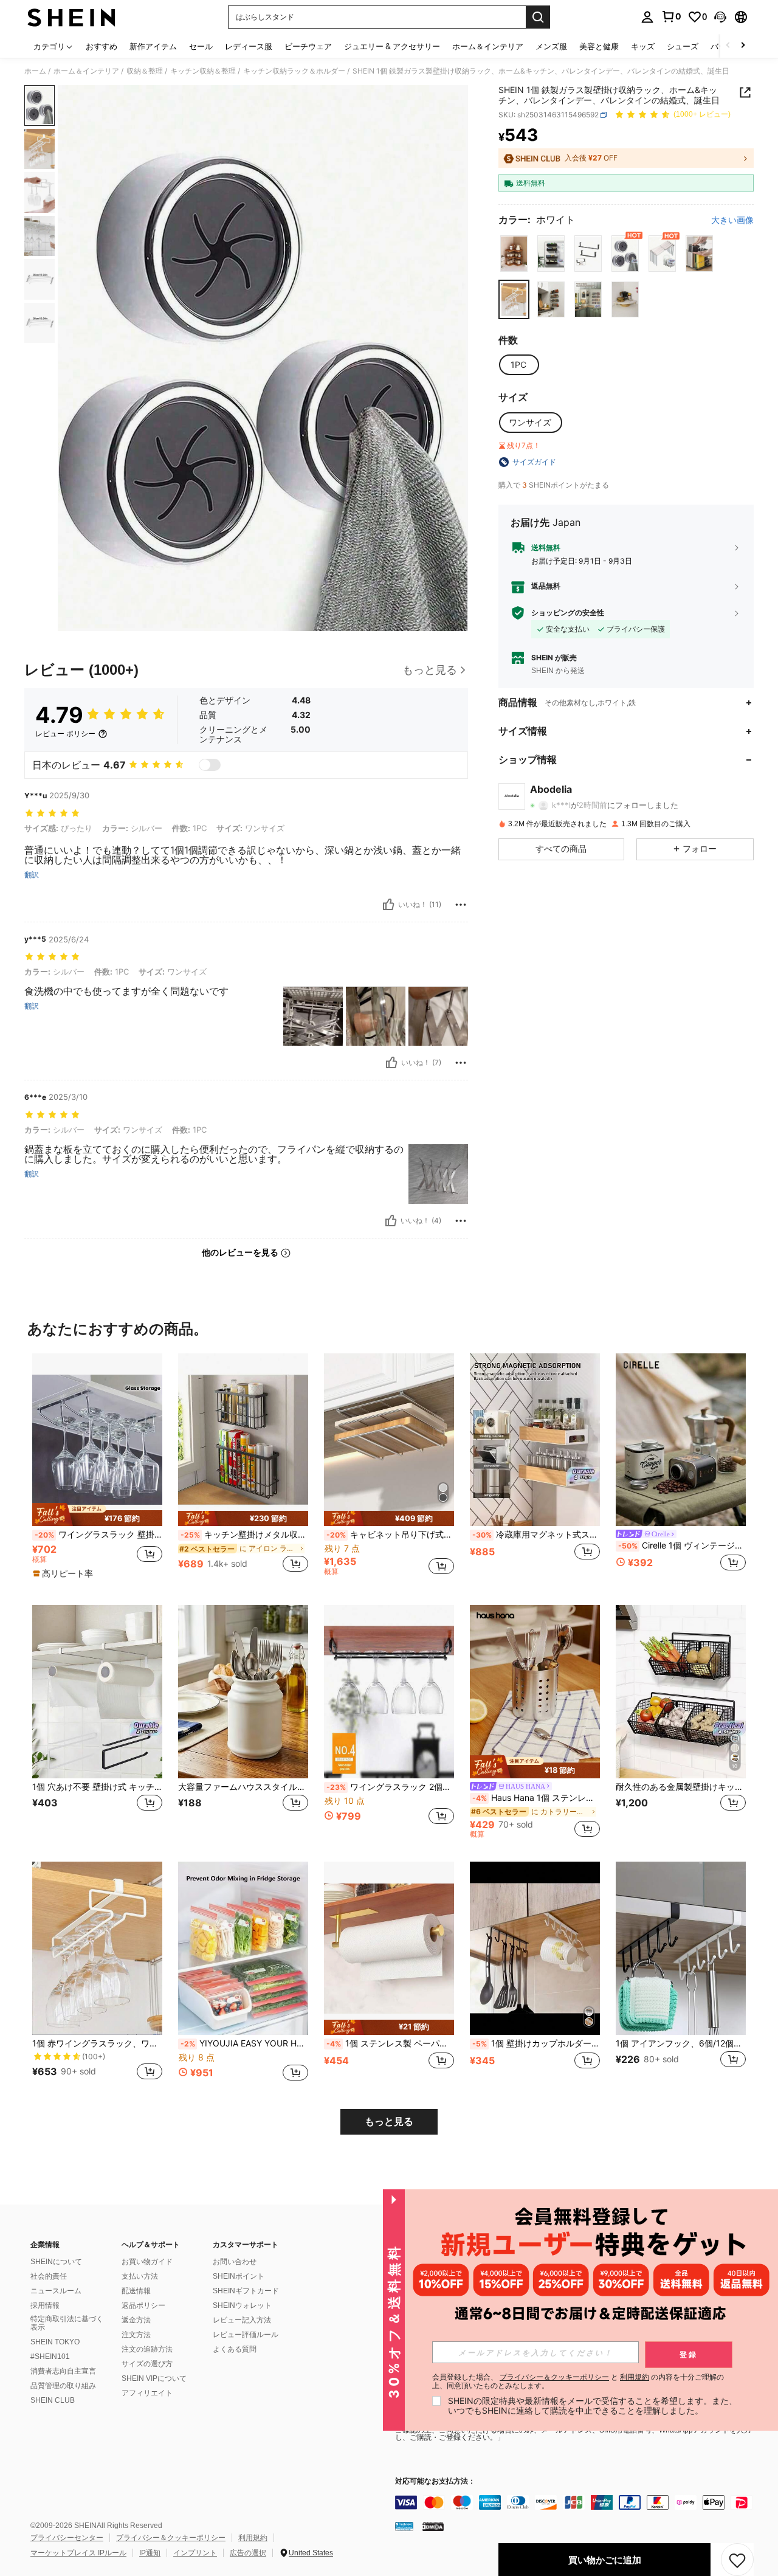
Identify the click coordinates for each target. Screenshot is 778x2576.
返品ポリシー (143, 2305)
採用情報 (45, 2305)
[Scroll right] (743, 46)
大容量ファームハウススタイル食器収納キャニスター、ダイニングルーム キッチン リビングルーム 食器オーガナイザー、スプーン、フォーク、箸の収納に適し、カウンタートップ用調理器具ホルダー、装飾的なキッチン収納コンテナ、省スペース (243, 1787)
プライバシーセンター (67, 2538)
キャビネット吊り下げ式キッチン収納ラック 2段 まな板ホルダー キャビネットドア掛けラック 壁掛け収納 (390, 1535)
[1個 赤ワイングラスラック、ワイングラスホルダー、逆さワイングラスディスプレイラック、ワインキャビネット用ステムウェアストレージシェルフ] (97, 1948)
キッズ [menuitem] (643, 46)
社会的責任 (49, 2276)
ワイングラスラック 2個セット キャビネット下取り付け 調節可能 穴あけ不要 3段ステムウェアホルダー (390, 1787)
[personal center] (647, 17)
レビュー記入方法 (242, 2320)
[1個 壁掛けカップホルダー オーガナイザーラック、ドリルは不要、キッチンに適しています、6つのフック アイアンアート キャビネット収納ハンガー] (535, 1948)
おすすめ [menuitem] (102, 46)
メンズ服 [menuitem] (551, 46)
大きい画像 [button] (732, 221)
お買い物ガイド (147, 2262)
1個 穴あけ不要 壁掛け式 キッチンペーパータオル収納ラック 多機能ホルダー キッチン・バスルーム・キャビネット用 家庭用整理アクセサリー (97, 1787)
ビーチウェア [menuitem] (308, 46)
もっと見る (389, 2122)
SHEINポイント (239, 2276)
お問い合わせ (235, 2262)
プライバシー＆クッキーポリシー (171, 2538)
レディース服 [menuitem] (249, 46)
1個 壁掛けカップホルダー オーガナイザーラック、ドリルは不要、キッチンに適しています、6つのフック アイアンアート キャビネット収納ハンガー (536, 2043)
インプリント (195, 2553)
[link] (671, 16)
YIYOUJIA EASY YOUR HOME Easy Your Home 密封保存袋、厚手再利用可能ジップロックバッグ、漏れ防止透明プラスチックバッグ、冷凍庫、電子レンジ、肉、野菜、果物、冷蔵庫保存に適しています (244, 2043)
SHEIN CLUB (53, 2400)
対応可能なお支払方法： (435, 2481)
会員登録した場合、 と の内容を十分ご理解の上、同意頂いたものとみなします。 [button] (578, 2381)
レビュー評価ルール (246, 2335)
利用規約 (253, 2538)
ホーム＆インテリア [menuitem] (488, 46)
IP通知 (150, 2553)
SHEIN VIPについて (154, 2378)
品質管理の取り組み (63, 2386)
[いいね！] (388, 905)
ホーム (35, 71)
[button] (720, 17)
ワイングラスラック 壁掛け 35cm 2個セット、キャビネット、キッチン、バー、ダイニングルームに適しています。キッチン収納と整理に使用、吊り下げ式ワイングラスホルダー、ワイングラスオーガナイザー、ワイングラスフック (98, 1535)
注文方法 (136, 2335)
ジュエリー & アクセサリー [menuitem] (392, 46)
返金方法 (136, 2320)
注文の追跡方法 (147, 2349)
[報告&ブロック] (461, 905)
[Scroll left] (728, 46)
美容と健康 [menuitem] (599, 46)
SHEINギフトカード (246, 2291)
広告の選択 (248, 2553)
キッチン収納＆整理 (203, 71)
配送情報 (136, 2291)
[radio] (514, 254)
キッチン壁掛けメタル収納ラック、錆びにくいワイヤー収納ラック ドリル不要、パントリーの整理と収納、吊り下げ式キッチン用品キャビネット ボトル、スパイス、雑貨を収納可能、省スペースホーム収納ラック (244, 1535)
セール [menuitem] (201, 46)
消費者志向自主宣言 (63, 2371)
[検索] (538, 17)
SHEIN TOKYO (55, 2342)
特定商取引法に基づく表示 (67, 2323)
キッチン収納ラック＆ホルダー (294, 71)
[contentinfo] (577, 2502)
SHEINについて (56, 2262)
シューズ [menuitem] (683, 46)
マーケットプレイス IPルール (78, 2553)
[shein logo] (71, 17)
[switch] (210, 765)
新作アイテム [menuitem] (153, 46)
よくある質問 (235, 2349)
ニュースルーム (56, 2291)
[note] (97, 1514)
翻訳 (32, 875)
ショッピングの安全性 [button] (568, 613)
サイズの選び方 (147, 2364)
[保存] (737, 2560)
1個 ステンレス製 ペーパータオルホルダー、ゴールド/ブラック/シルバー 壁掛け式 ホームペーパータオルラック (390, 2043)
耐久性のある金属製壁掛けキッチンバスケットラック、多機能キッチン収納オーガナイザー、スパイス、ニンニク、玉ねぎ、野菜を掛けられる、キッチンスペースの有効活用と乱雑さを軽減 (681, 1787)
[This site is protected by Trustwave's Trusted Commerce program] (404, 2526)
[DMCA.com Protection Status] (433, 2526)
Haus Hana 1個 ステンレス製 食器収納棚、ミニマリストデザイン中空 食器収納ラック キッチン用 (536, 1798)
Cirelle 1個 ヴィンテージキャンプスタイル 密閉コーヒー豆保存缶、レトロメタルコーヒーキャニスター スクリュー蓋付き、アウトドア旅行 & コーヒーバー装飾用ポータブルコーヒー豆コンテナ (682, 1545)
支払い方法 (140, 2276)
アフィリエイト (147, 2393)
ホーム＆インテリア (86, 71)
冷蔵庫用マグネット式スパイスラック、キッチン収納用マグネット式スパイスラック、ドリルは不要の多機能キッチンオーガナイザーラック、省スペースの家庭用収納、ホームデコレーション (536, 1535)
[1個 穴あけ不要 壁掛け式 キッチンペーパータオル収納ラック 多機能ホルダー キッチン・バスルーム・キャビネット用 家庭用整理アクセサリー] (97, 1692)
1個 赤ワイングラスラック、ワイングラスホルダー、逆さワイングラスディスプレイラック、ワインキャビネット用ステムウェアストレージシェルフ (97, 2043)
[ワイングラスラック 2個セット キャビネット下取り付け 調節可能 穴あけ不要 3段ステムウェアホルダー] (389, 1692)
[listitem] (97, 1470)
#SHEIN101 (50, 2357)
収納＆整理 (145, 71)
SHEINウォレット (242, 2305)
